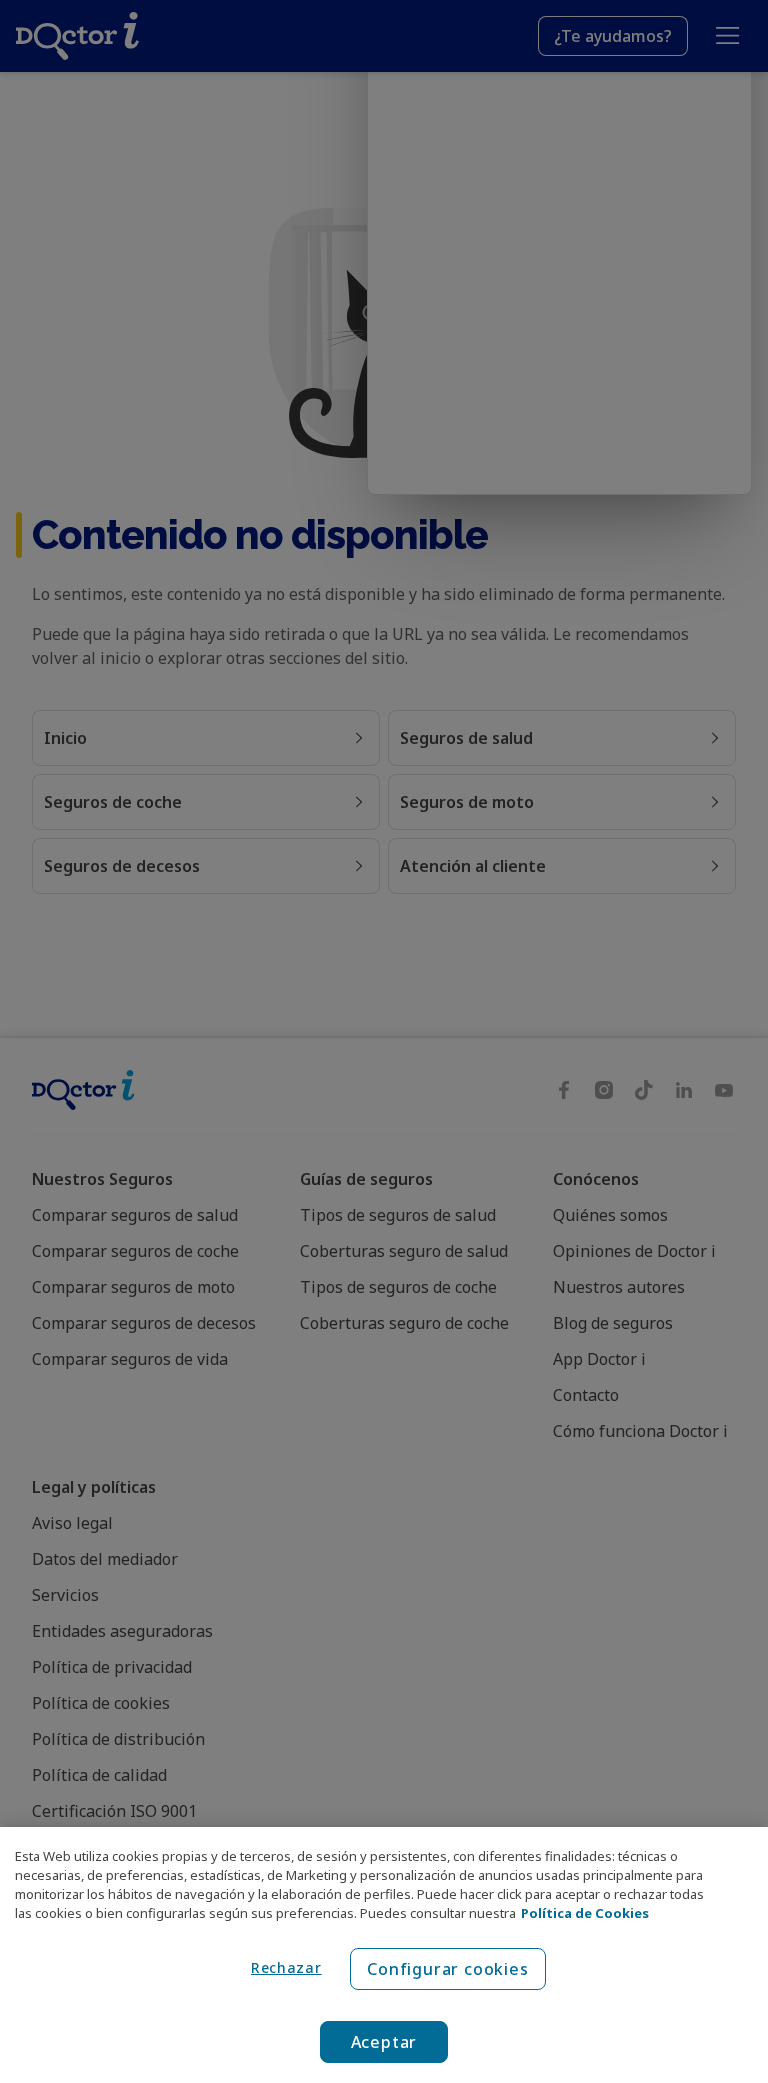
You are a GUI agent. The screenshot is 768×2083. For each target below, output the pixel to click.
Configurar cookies (447, 1969)
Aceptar (384, 2042)
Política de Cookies (585, 1913)
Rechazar (286, 1967)
